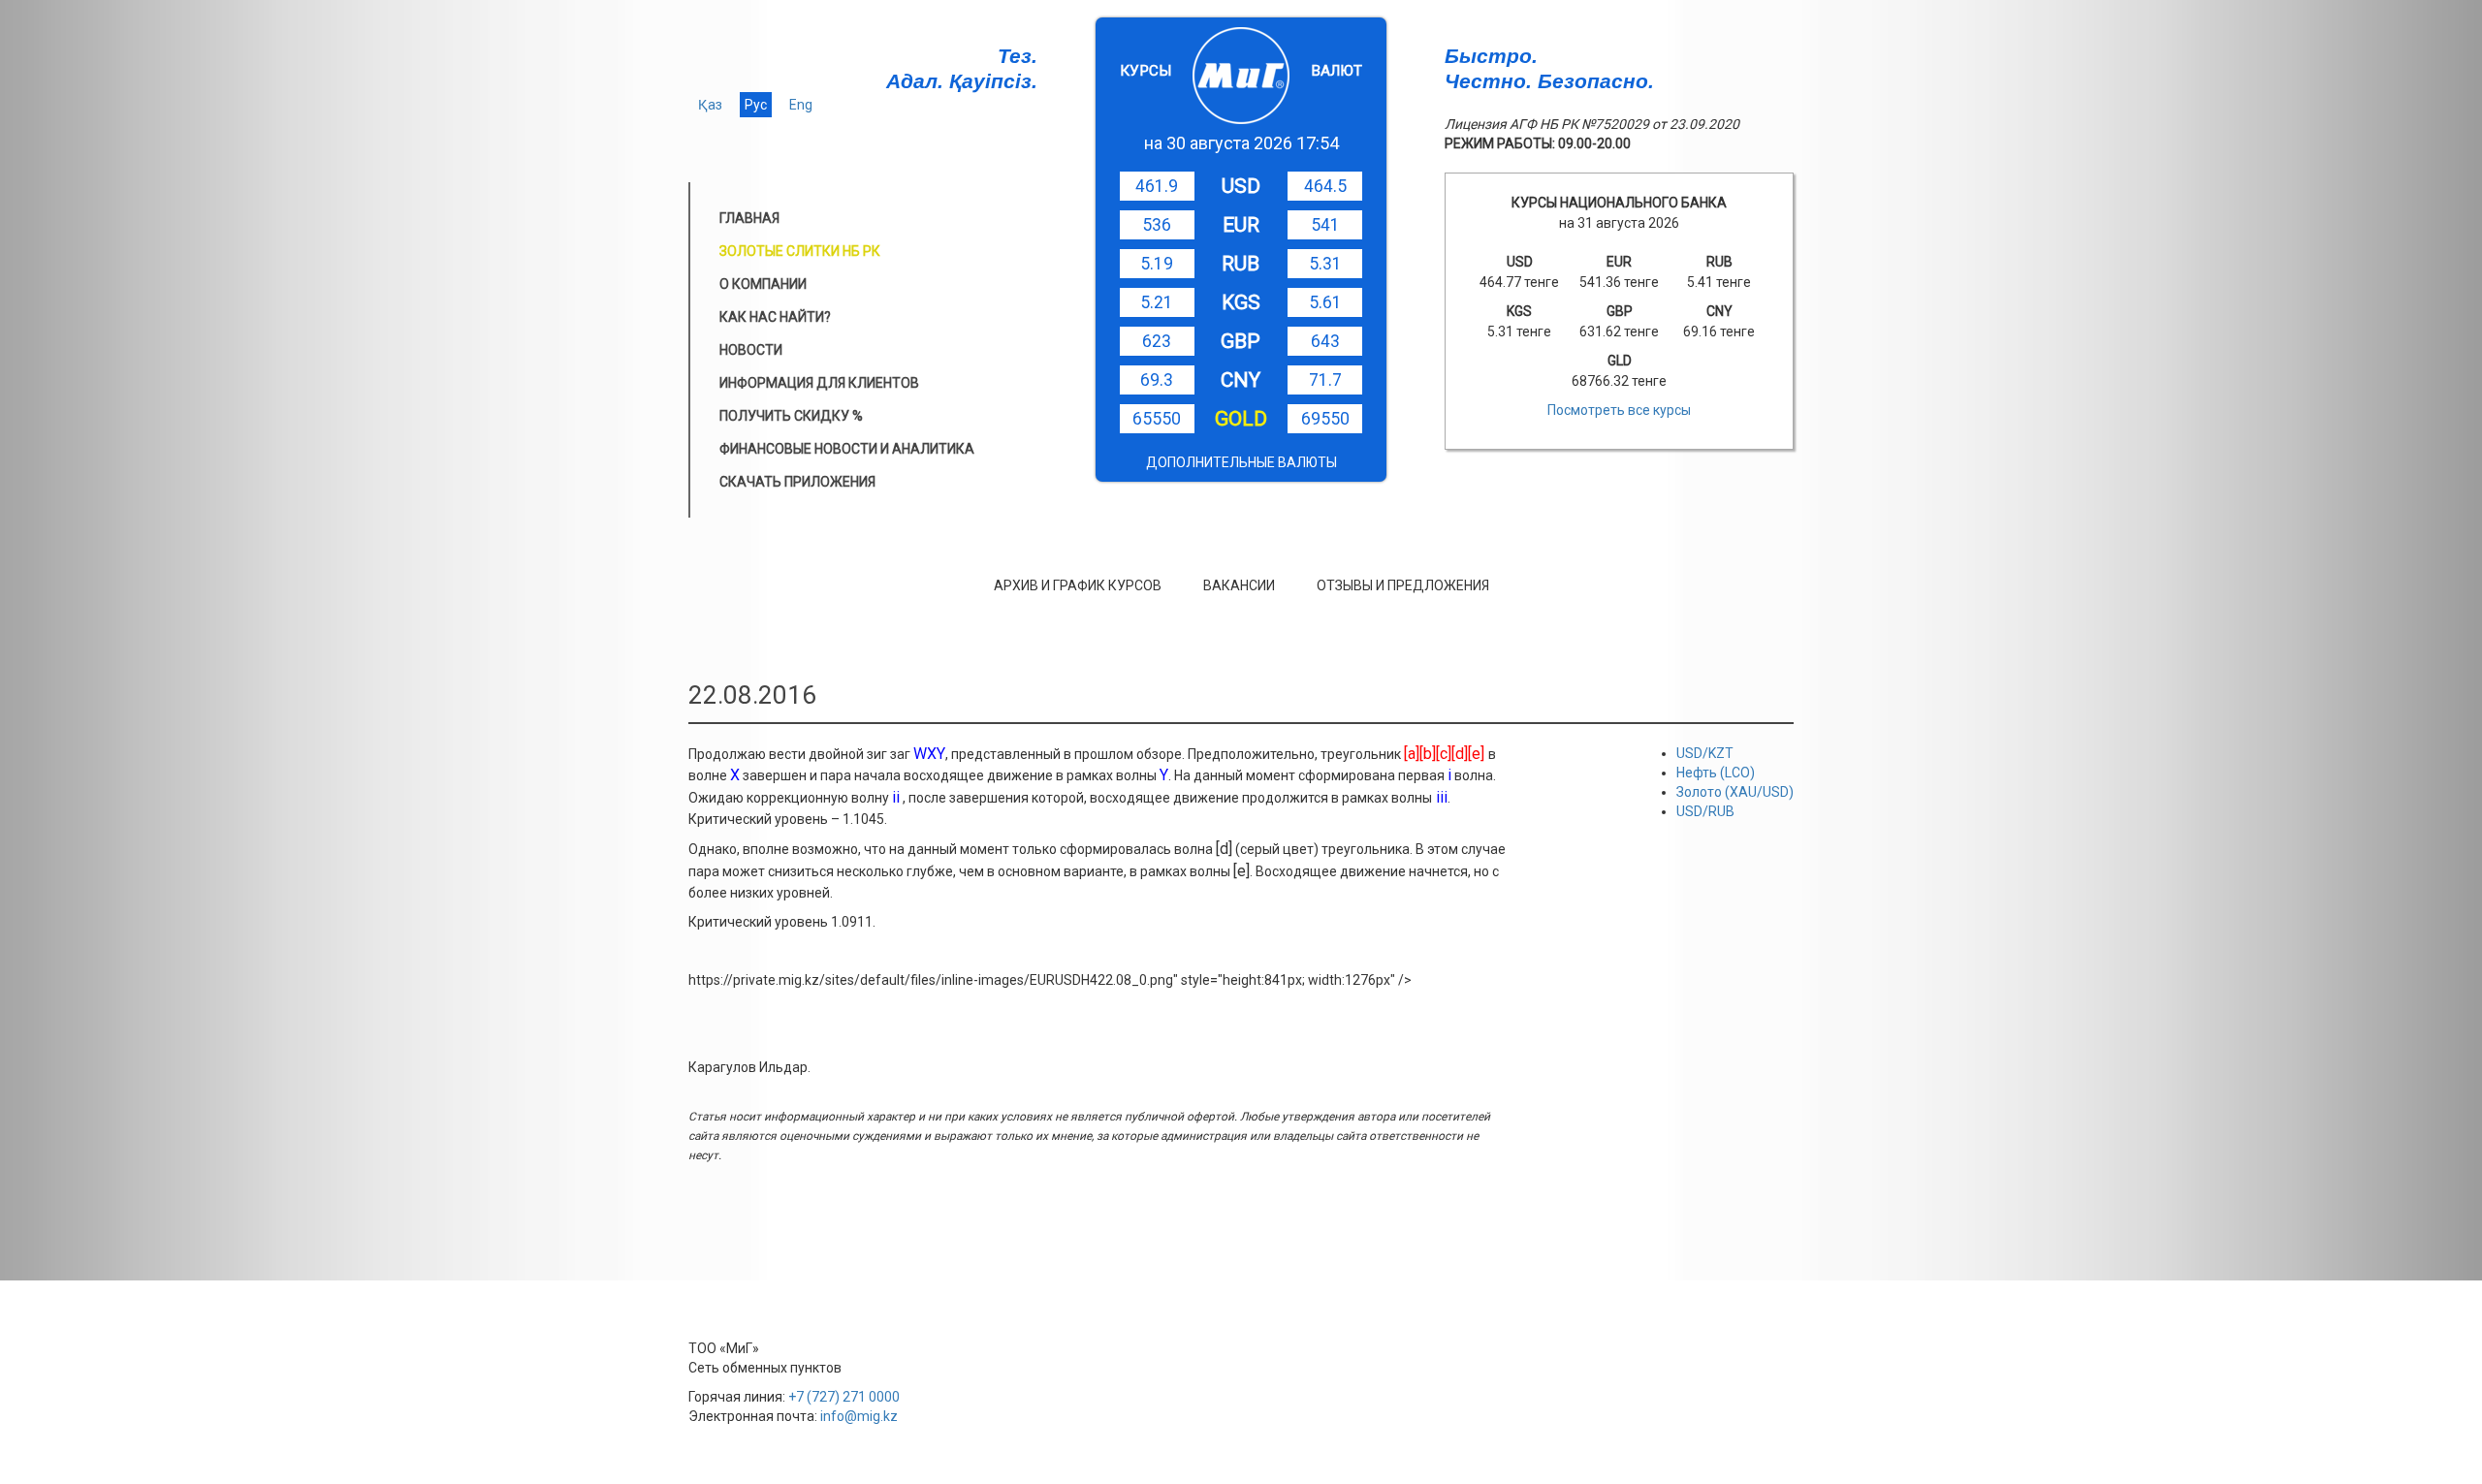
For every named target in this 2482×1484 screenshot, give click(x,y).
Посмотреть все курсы (1619, 410)
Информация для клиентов (819, 383)
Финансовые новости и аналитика (847, 449)
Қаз (710, 105)
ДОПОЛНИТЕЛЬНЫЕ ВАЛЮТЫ (1241, 462)
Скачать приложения (797, 482)
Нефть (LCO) (1716, 773)
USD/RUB (1705, 811)
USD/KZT (1705, 753)
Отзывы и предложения (1403, 585)
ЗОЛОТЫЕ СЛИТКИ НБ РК (800, 251)
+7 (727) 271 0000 (844, 1397)
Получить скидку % (791, 416)
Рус (756, 105)
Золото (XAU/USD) (1735, 792)
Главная (749, 218)
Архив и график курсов (1078, 585)
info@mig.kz (859, 1416)
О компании (763, 284)
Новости (751, 350)
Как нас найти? (775, 317)
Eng (801, 105)
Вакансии (1239, 585)
